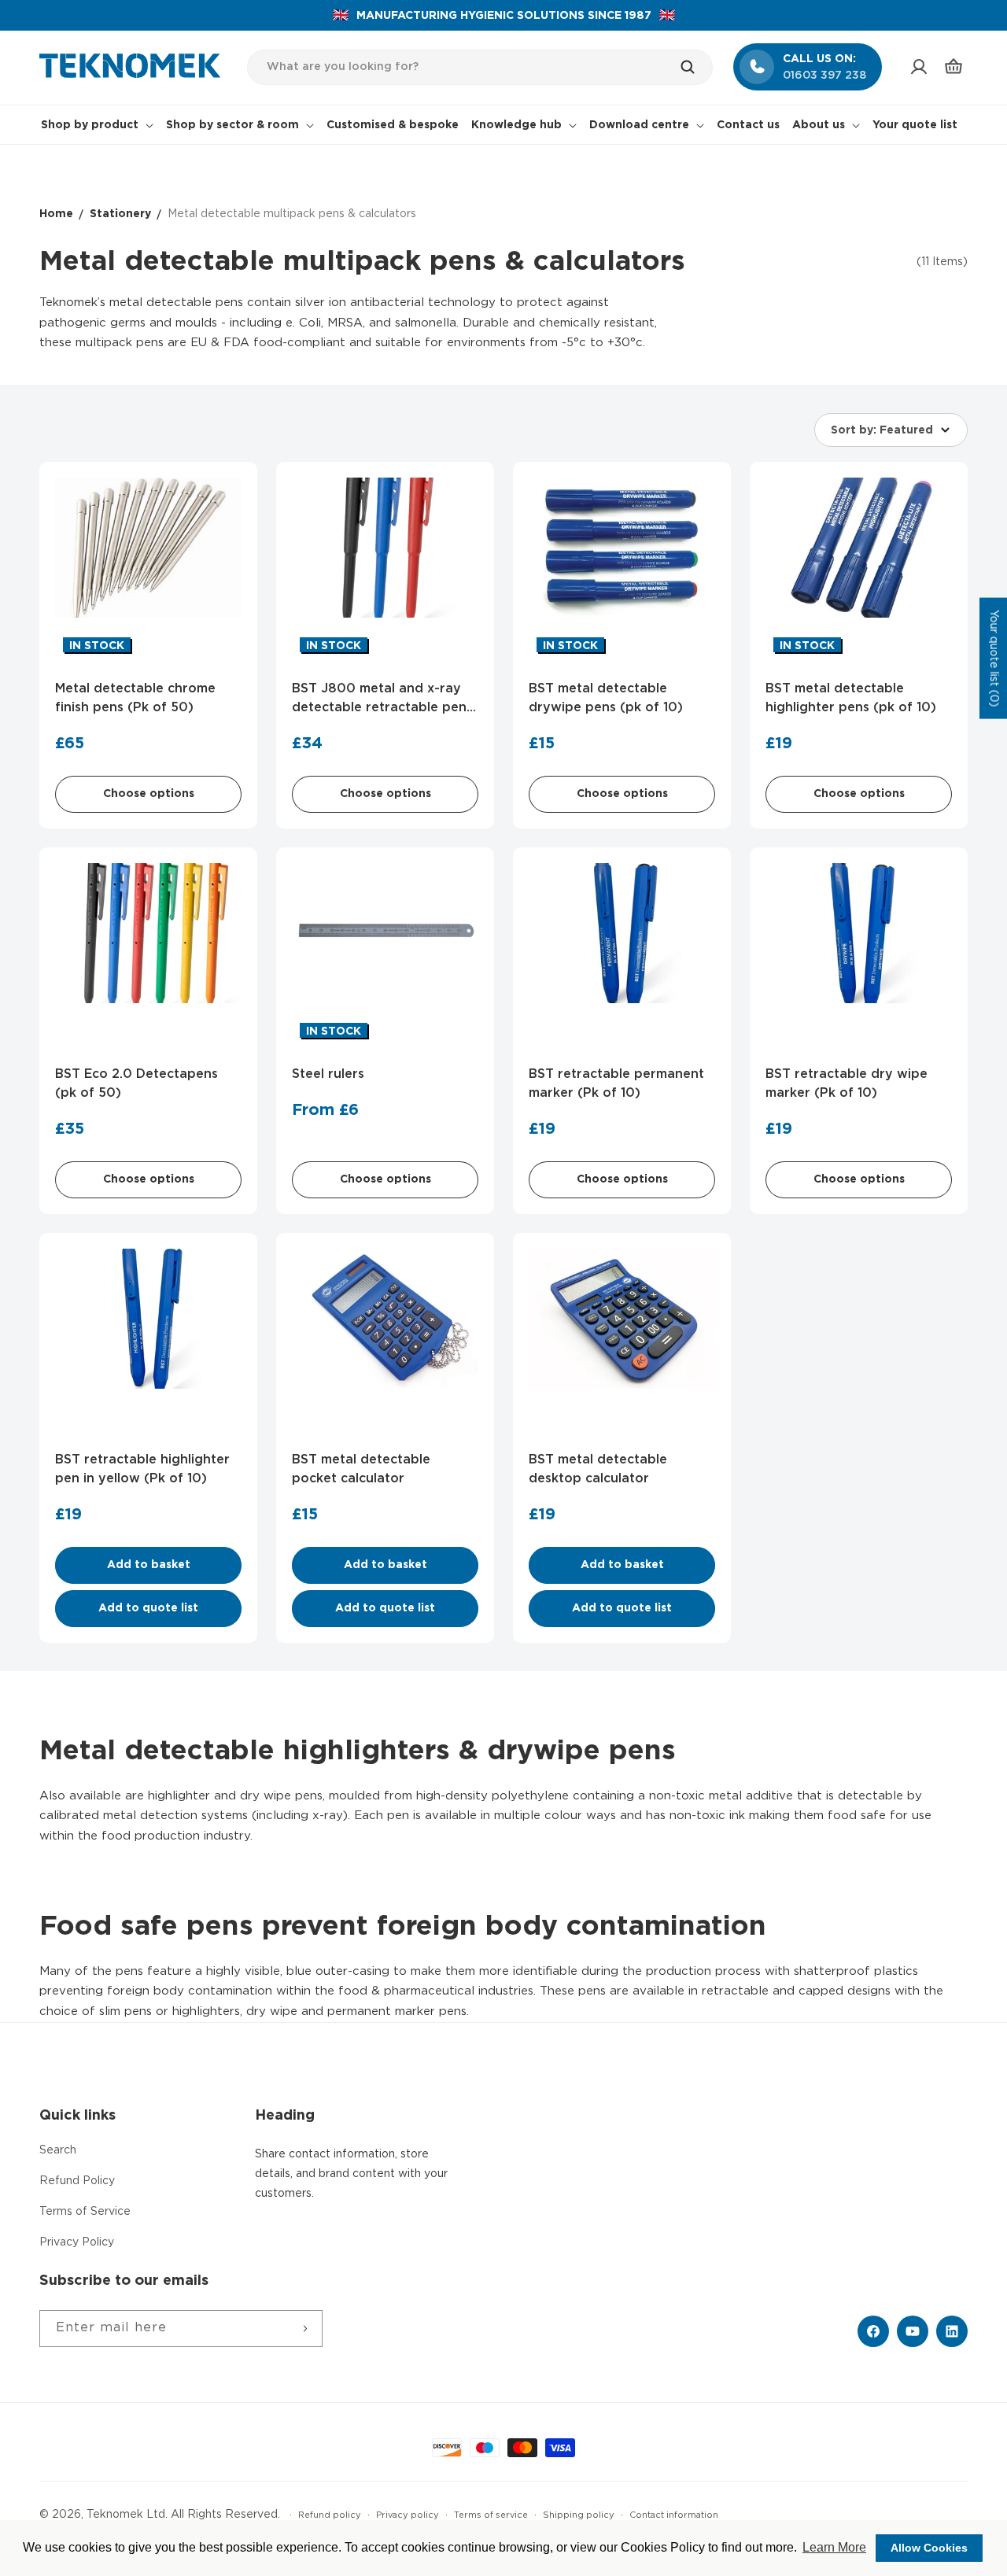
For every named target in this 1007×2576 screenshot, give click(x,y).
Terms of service (491, 2515)
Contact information (674, 2515)
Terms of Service (85, 2212)
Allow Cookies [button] (929, 2548)
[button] (954, 67)
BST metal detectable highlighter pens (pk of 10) (851, 698)
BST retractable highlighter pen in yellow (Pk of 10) (142, 1469)
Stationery (120, 214)
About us (819, 125)
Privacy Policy (77, 2242)
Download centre (639, 125)
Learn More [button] (834, 2547)
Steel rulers (328, 1074)
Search (58, 2150)
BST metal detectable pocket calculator (361, 1469)
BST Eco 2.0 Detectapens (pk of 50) (136, 1084)
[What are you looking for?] (695, 67)
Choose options (149, 794)
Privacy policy (408, 2515)
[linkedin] (952, 2331)
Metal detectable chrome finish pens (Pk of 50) (135, 698)
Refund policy (330, 2515)
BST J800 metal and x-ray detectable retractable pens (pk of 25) (382, 700)
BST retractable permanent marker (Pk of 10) (616, 1084)
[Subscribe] (304, 2329)
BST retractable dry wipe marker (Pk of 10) (847, 1084)
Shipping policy (579, 2515)
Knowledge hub (516, 125)
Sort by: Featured (882, 430)
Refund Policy (77, 2181)
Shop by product (90, 125)
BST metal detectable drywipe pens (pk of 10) (606, 698)
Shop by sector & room (232, 125)
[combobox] (480, 67)
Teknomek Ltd (126, 2515)
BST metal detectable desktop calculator (598, 1469)
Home (56, 214)
